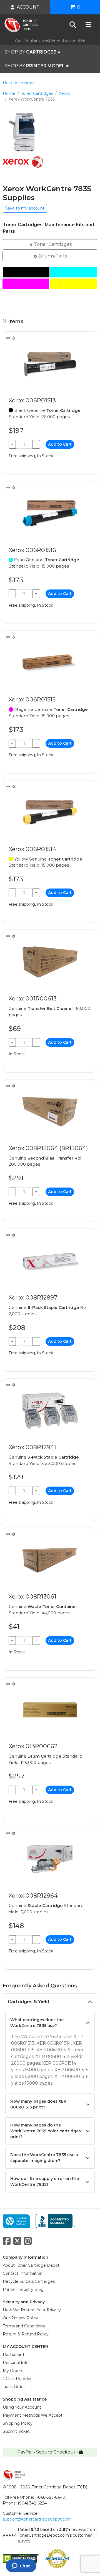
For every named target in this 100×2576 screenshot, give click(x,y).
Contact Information (23, 2273)
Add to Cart (60, 444)
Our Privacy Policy (20, 2318)
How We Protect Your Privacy (32, 2310)
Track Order (14, 2387)
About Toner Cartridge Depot (31, 2265)
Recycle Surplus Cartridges (29, 2281)
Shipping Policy (18, 2423)
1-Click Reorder (17, 2379)
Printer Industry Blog (23, 2289)
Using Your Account (22, 2407)
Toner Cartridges (37, 93)
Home (9, 93)
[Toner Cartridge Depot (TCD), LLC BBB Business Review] (55, 2221)
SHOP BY (30, 52)
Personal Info (16, 2363)
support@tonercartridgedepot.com (37, 2519)
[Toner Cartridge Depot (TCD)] (21, 25)
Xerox (64, 93)
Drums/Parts (52, 256)
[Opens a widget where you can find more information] (21, 2566)
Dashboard (13, 2355)
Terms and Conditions (24, 2326)
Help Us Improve (19, 83)
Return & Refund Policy (26, 2334)
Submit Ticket (16, 2431)
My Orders (13, 2371)
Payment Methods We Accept (33, 2415)
